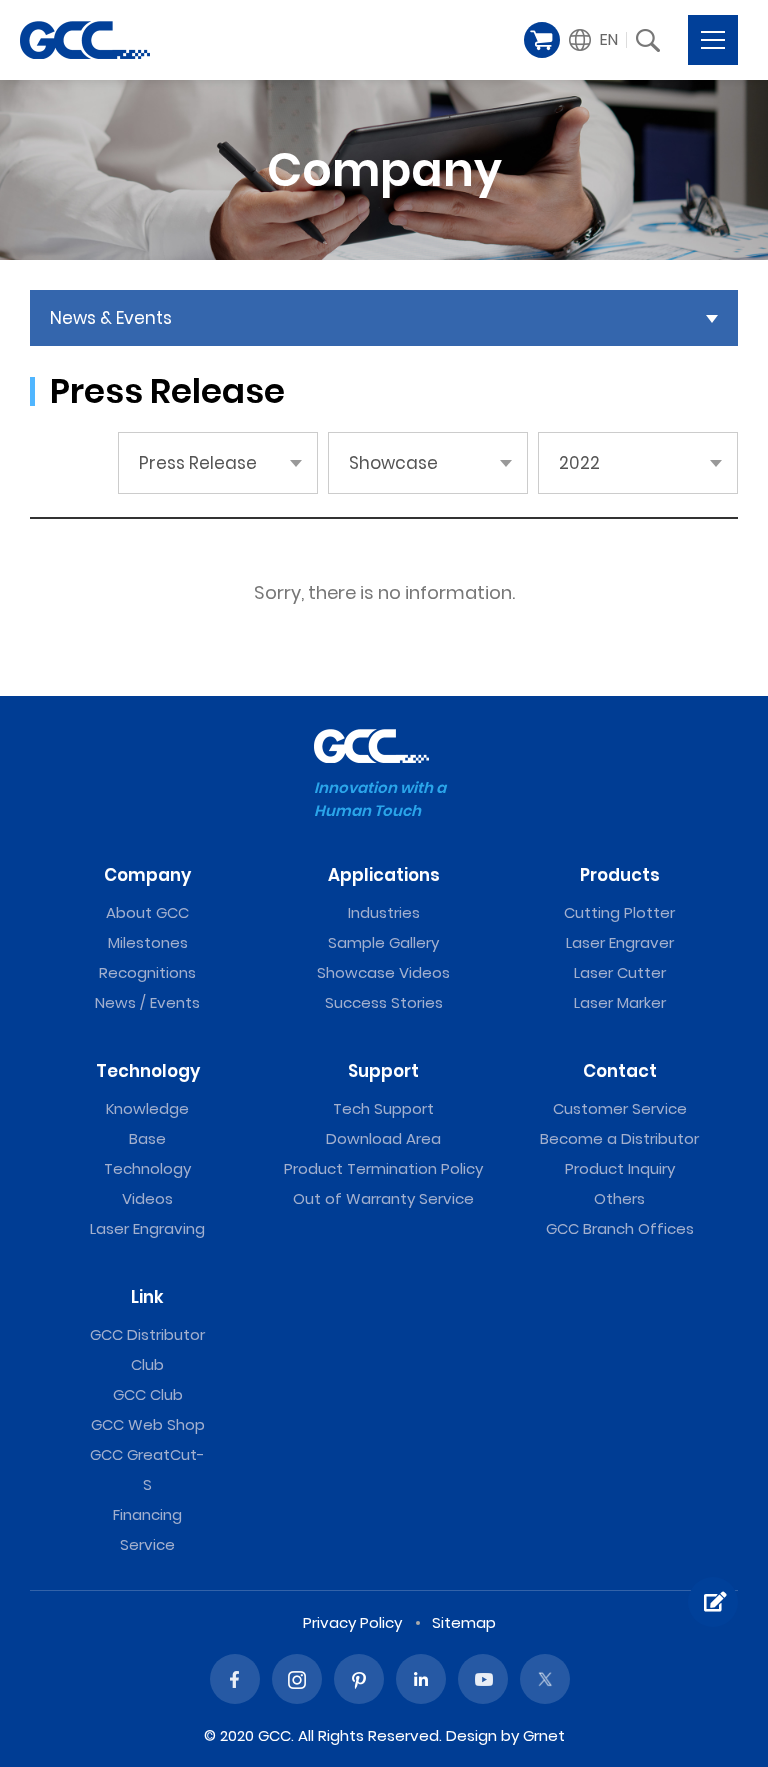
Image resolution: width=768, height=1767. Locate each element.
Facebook (235, 1679)
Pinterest (359, 1679)
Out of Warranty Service (383, 1198)
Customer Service (620, 1108)
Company (147, 875)
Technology (148, 1071)
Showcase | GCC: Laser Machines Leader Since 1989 (85, 40)
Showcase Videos (383, 972)
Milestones (148, 942)
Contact (620, 1071)
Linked (421, 1679)
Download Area (383, 1138)
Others (619, 1198)
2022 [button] (579, 463)
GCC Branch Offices (620, 1228)
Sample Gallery (383, 942)
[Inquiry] (713, 1602)
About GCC (147, 912)
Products (620, 875)
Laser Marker (620, 1002)
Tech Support (383, 1108)
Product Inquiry (620, 1168)
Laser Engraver (620, 942)
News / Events (147, 1002)
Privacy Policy (352, 1622)
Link (147, 1297)
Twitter (545, 1679)
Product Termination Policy (383, 1168)
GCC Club (148, 1394)
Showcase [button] (393, 463)
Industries (384, 912)
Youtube (483, 1679)
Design (471, 1735)
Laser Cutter (620, 972)
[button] (594, 40)
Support (383, 1071)
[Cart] (542, 40)
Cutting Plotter (619, 912)
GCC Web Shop (148, 1424)
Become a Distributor (619, 1138)
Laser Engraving (147, 1228)
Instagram (297, 1679)
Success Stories (384, 1002)
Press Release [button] (198, 463)
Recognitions (147, 972)
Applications (384, 875)
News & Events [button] (111, 318)
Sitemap (464, 1622)
